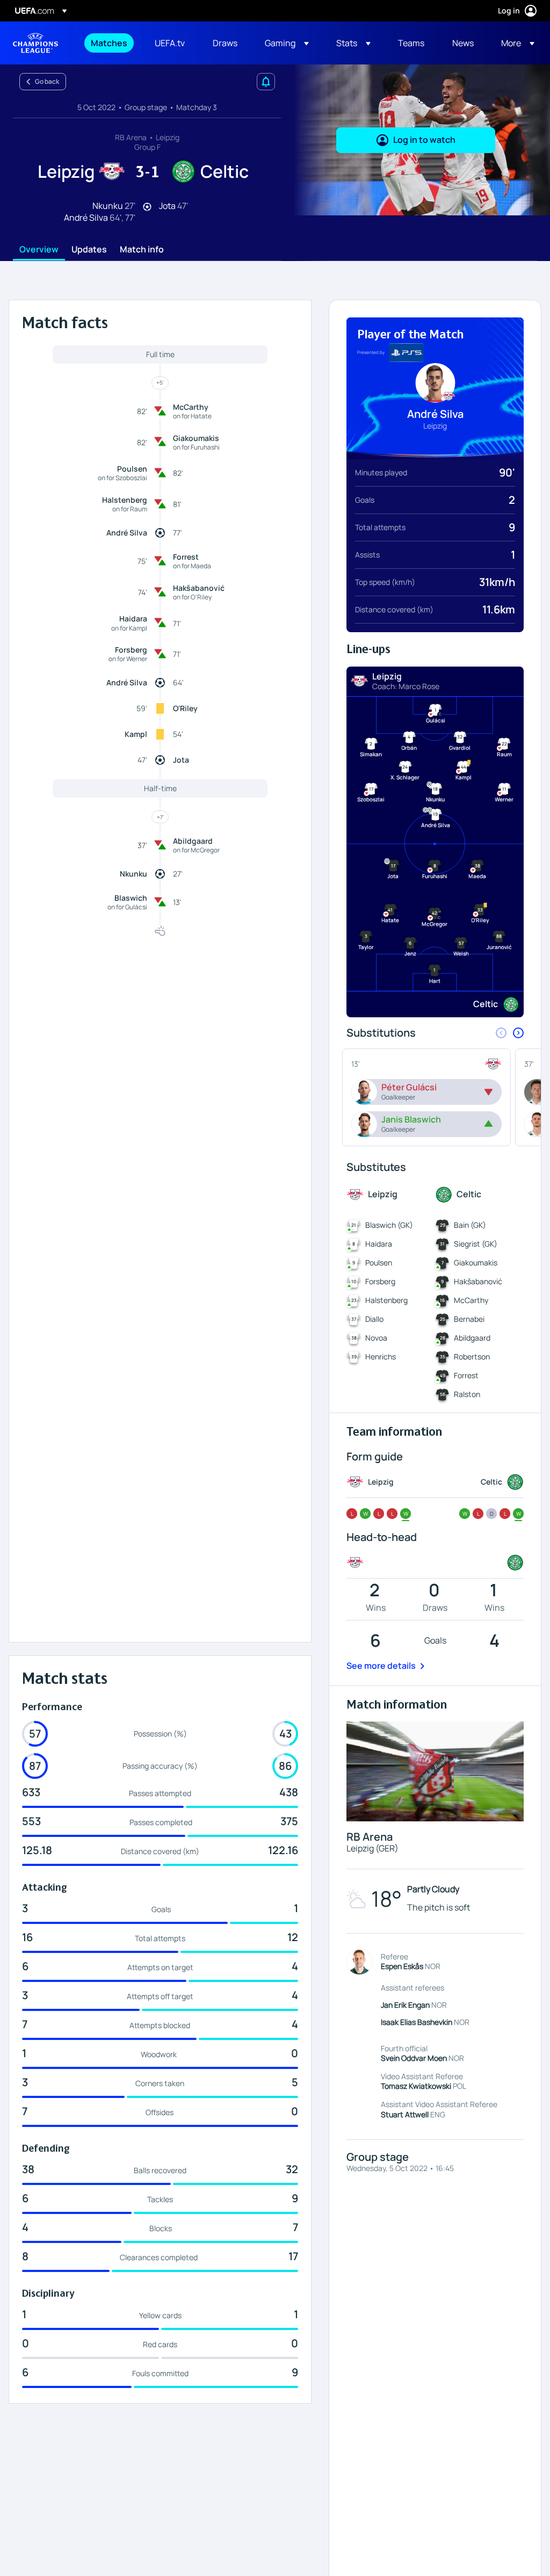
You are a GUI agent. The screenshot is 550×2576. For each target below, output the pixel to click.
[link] (109, 43)
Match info (142, 250)
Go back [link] (47, 81)
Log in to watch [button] (424, 140)
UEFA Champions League (35, 43)
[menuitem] (109, 43)
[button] (287, 43)
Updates (89, 250)
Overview (39, 250)
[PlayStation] (406, 353)
